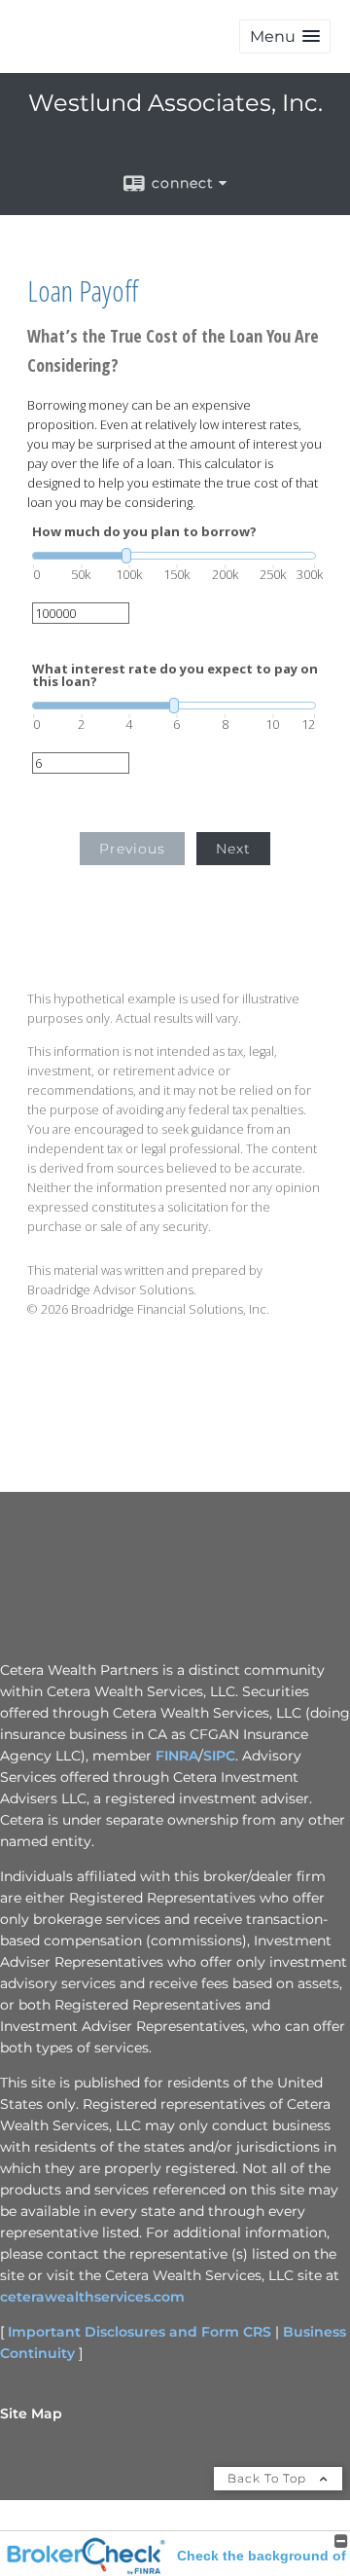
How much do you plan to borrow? (144, 532)
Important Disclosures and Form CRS (140, 2332)
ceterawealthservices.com (92, 2297)
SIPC (219, 1756)
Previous (132, 849)
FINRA (177, 1756)
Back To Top (269, 2478)
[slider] (174, 556)
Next (233, 849)
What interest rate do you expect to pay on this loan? (175, 675)
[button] (285, 36)
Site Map (31, 2413)
